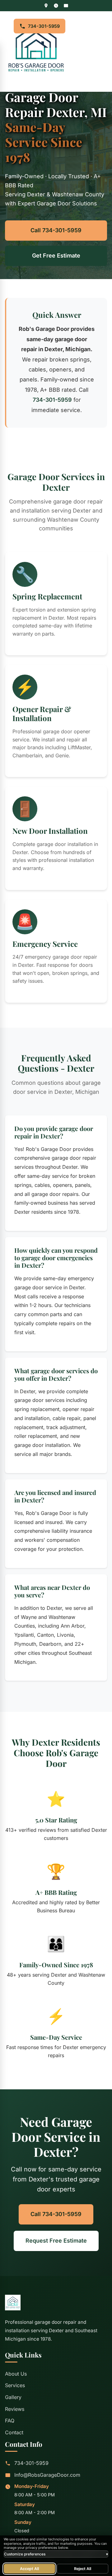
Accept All (29, 2569)
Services (15, 2385)
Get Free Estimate (56, 256)
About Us (16, 2374)
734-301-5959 (44, 26)
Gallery (13, 2397)
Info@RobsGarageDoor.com (47, 2475)
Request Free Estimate (56, 2241)
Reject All (83, 2569)
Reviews (15, 2409)
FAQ (10, 2421)
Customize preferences (56, 2554)
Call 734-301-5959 (56, 230)
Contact (14, 2432)
